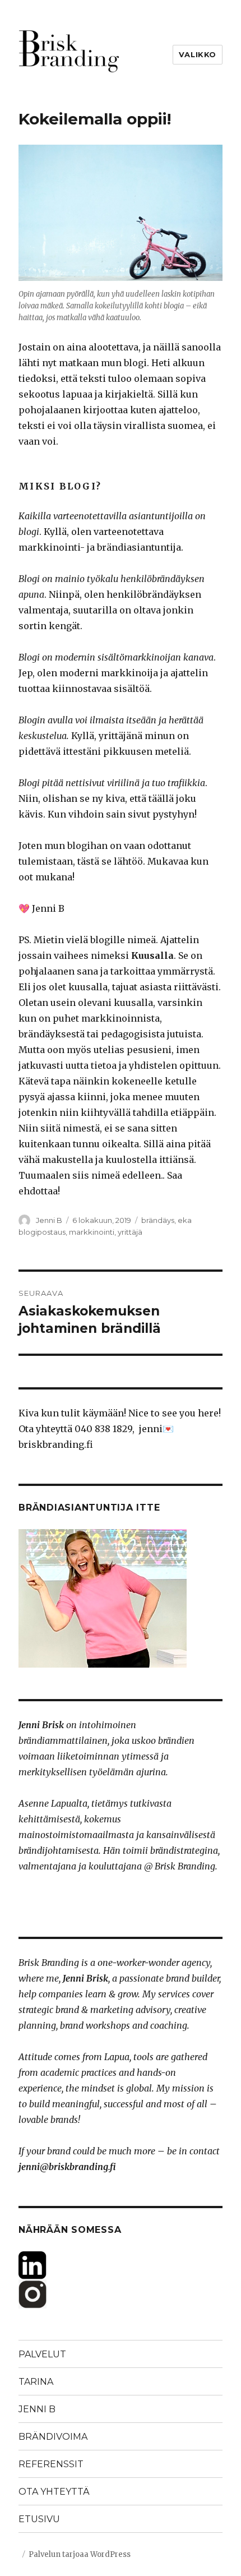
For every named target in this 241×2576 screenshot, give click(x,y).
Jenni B (49, 1220)
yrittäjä (130, 1232)
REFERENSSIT (51, 2464)
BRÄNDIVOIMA (53, 2437)
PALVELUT (42, 2354)
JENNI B (37, 2409)
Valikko (198, 54)
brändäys (158, 1220)
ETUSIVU (39, 2519)
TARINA (36, 2382)
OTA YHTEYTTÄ (54, 2492)
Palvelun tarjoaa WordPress (80, 2554)
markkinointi (92, 1232)
